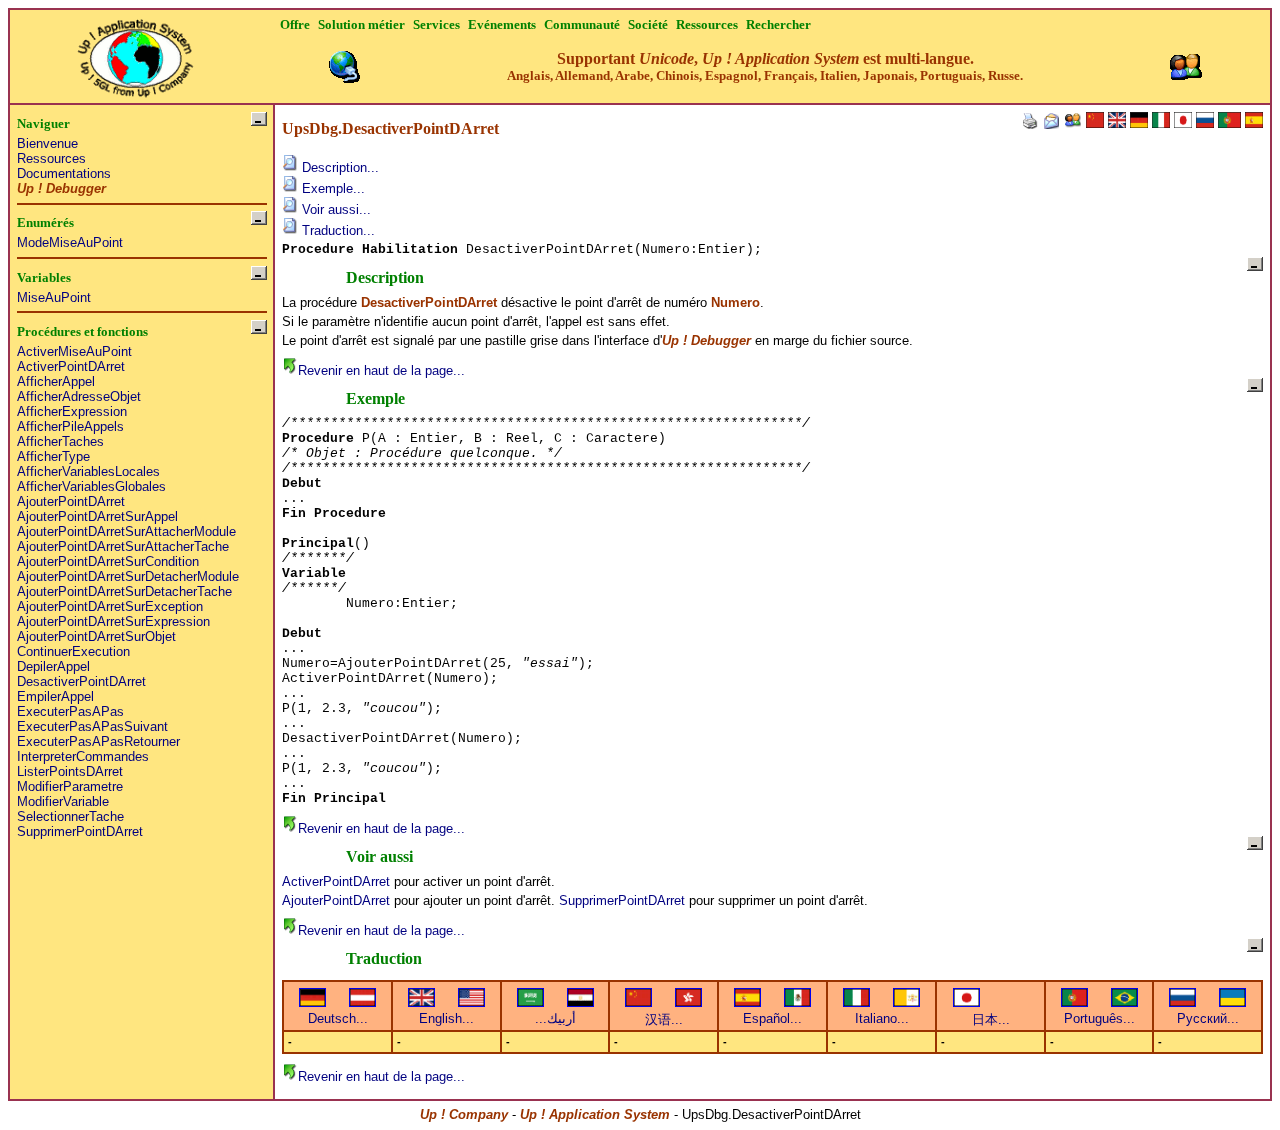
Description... (338, 167)
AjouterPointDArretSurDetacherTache (124, 591)
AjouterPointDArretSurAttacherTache (123, 546)
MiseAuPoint (54, 297)
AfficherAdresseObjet (79, 396)
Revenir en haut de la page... (381, 370)
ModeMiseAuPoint (70, 242)
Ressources (51, 158)
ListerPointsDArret (70, 771)
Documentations (64, 173)
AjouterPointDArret (71, 501)
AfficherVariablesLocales (88, 471)
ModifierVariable (63, 801)
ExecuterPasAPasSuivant (92, 726)
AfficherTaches (60, 441)
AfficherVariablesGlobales (91, 486)
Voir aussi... (334, 209)
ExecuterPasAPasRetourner (98, 741)
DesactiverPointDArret (81, 681)
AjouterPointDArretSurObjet (96, 636)
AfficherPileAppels (70, 426)
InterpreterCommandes (83, 756)
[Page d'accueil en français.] (135, 52)
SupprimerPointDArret (80, 831)
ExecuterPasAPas (70, 711)
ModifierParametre (70, 786)
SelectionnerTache (70, 816)
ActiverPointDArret (71, 366)
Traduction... (336, 230)
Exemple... (331, 188)
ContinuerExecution (73, 651)
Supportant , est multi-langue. (765, 66)
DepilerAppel (53, 666)
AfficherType (53, 456)
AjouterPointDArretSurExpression (113, 621)
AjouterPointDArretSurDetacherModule (128, 576)
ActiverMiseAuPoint (74, 351)
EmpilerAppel (55, 696)
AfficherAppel (56, 381)
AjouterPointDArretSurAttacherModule (126, 531)
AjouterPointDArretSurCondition (108, 561)
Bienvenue (47, 143)
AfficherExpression (72, 411)
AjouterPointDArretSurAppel (97, 516)
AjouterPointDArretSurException (110, 606)
